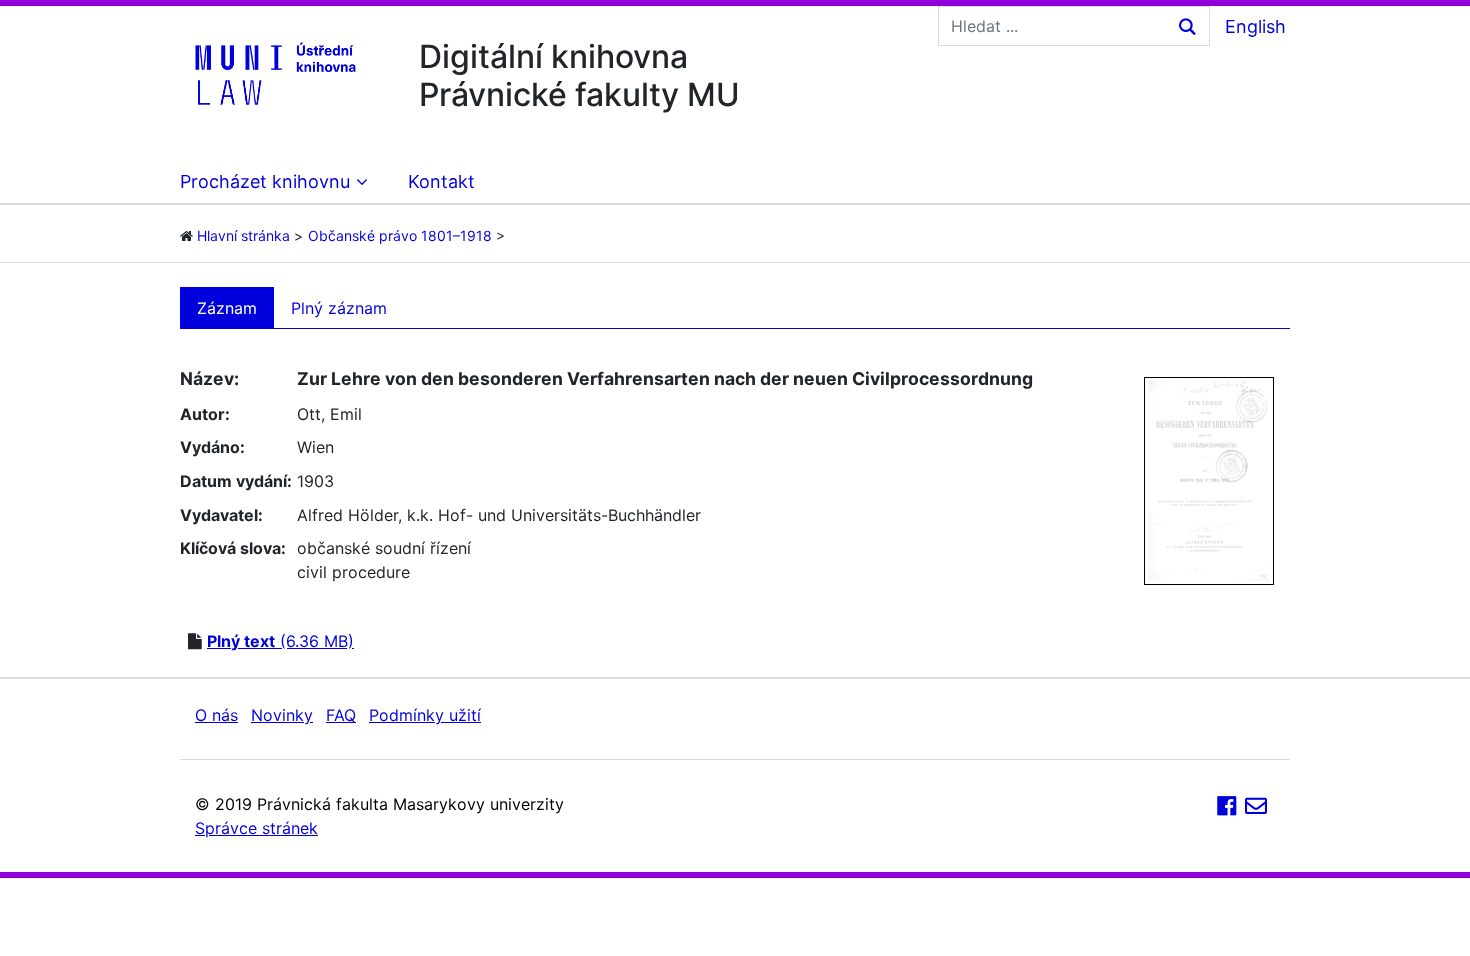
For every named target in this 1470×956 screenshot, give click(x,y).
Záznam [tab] (227, 308)
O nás (216, 715)
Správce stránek (256, 828)
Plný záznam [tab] (339, 308)
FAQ (341, 715)
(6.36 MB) (280, 641)
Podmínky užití (425, 715)
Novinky (282, 715)
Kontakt (441, 181)
